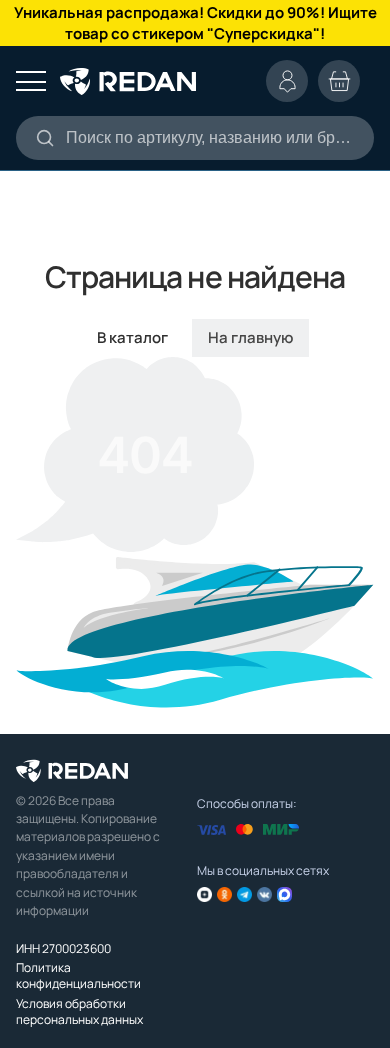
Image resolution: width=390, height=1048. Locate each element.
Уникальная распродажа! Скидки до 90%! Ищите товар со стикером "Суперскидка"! (195, 23)
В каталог (132, 337)
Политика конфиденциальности (78, 975)
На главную (250, 337)
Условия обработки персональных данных (79, 1011)
